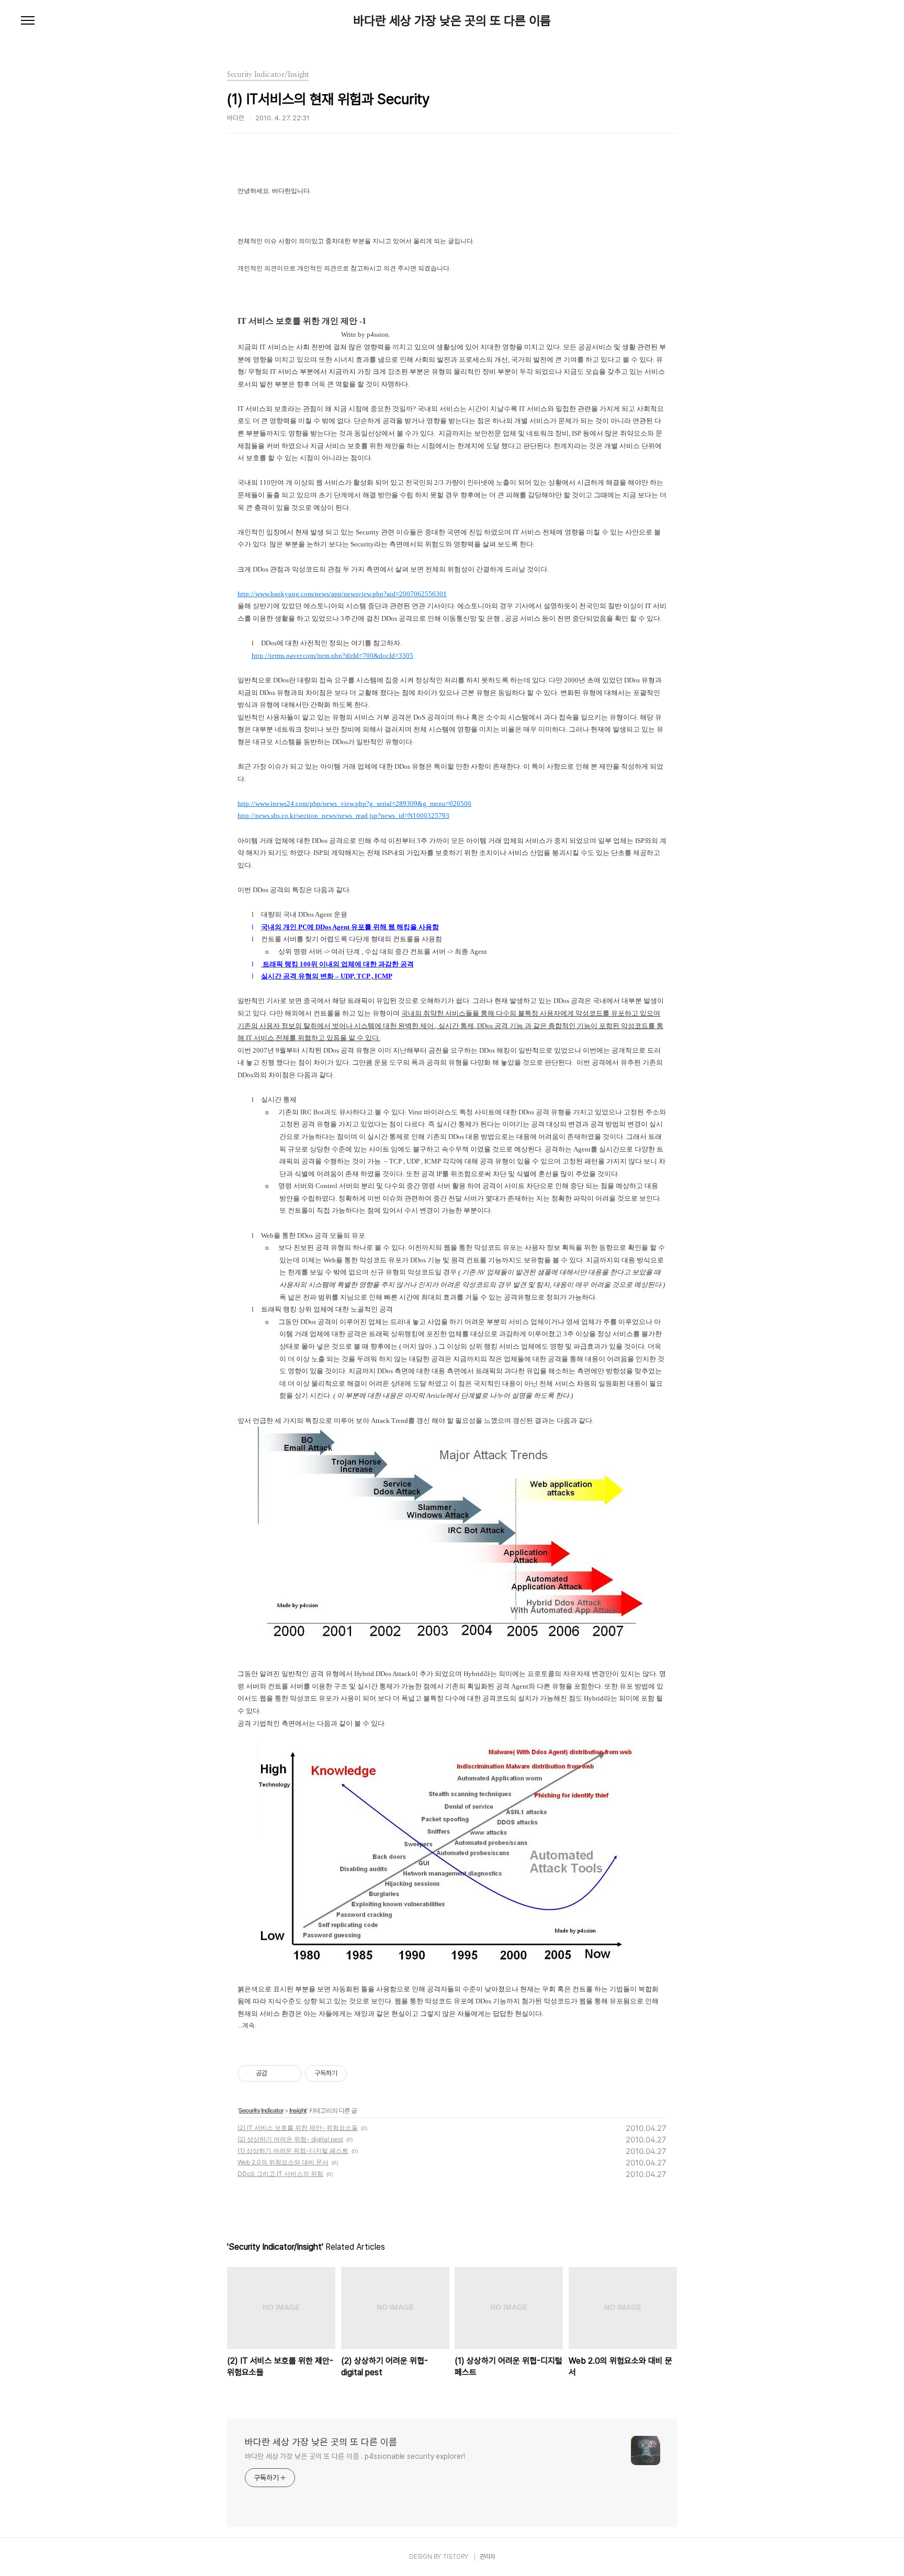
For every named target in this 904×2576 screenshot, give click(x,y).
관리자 (488, 2557)
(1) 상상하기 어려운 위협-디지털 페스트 (293, 2151)
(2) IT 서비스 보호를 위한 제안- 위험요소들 (298, 2128)
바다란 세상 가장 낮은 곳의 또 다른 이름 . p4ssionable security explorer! (355, 2456)
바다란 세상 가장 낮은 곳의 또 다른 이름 (452, 21)
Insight (298, 2110)
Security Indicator (261, 2110)
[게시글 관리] (290, 2073)
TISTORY (455, 2557)
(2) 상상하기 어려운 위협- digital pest (290, 2139)
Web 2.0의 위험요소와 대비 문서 (283, 2162)
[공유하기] (277, 2073)
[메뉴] (28, 21)
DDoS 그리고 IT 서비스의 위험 (280, 2174)
